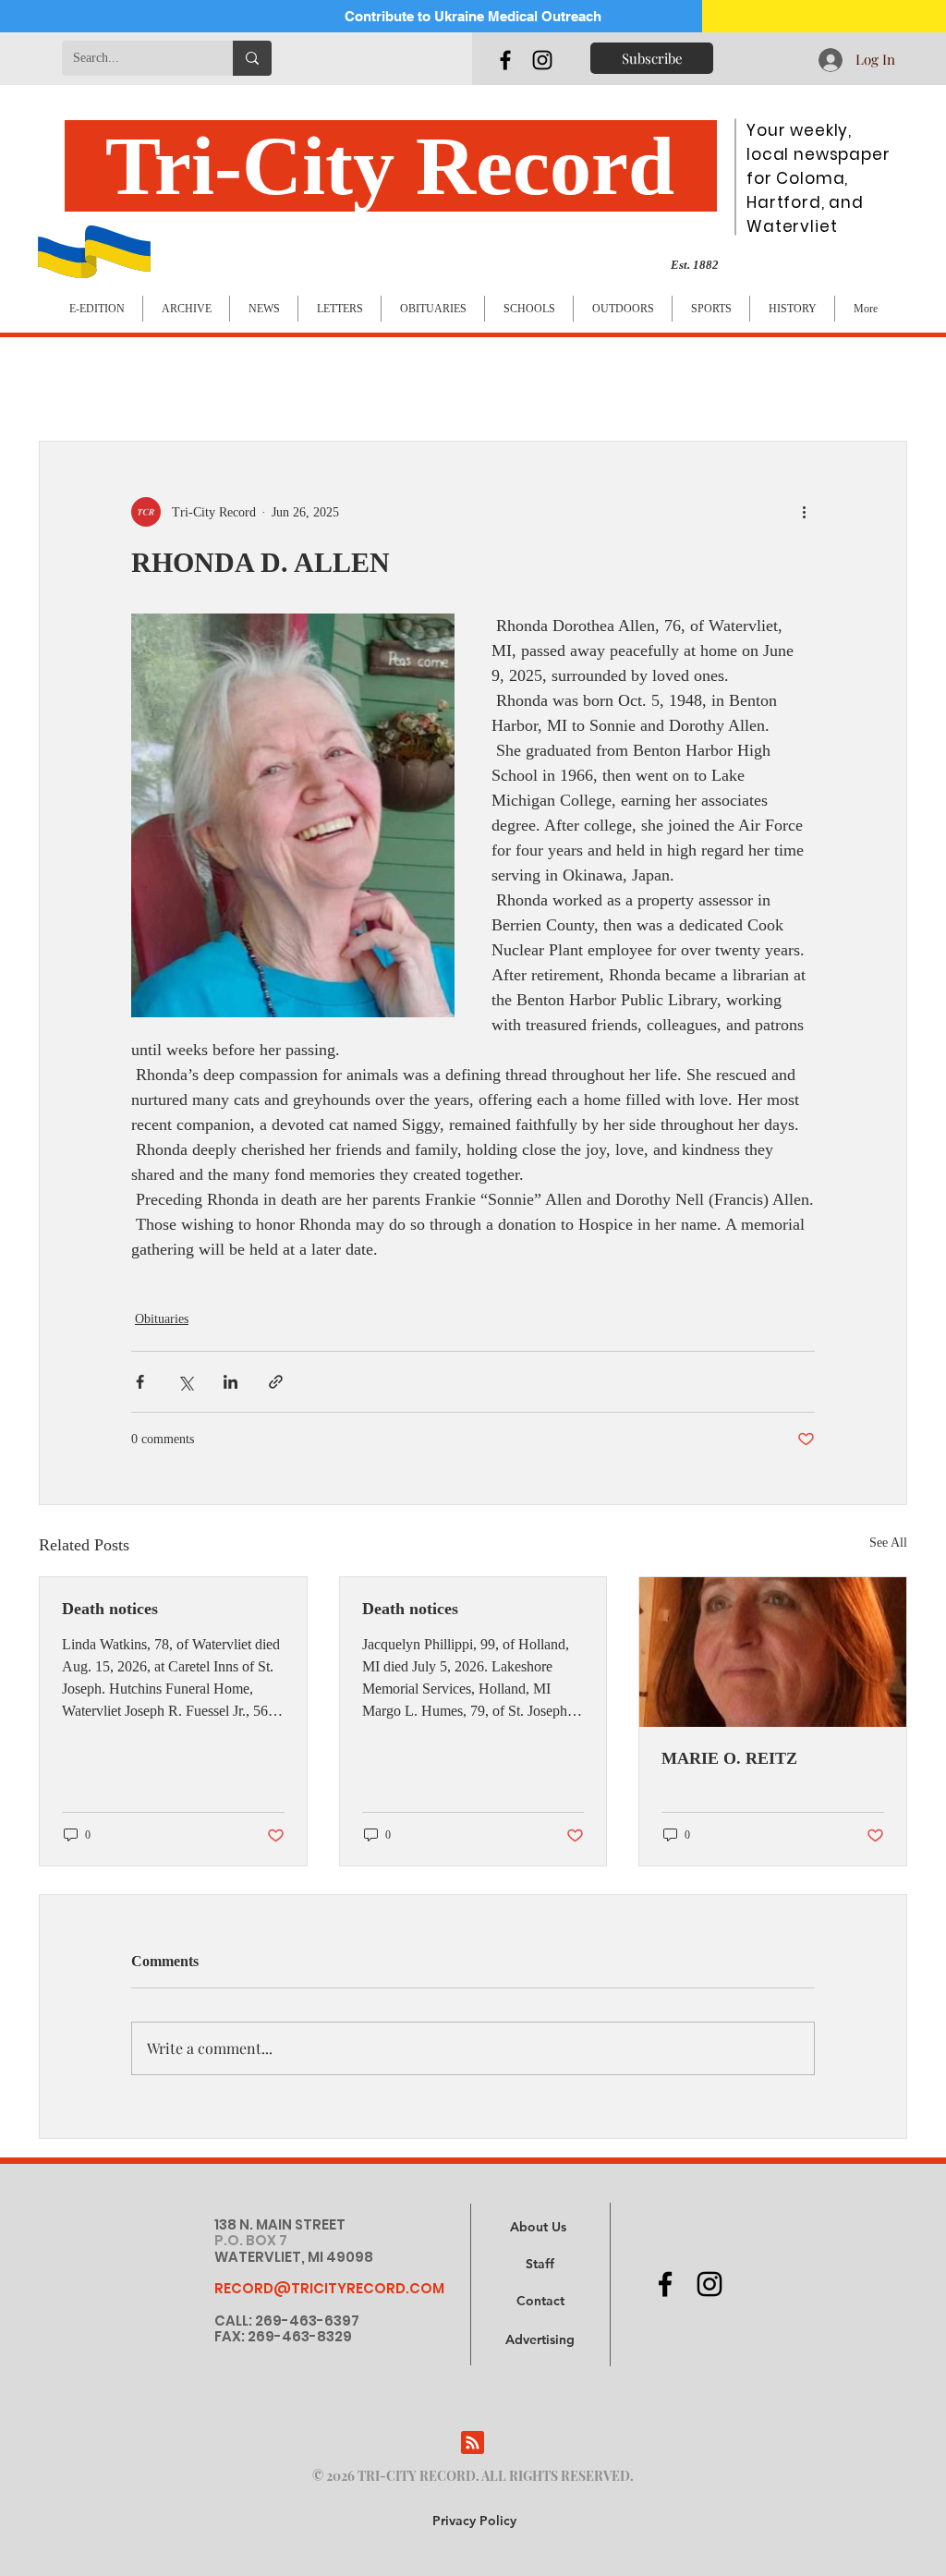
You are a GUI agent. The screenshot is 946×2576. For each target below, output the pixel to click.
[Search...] (252, 58)
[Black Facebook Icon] (505, 60)
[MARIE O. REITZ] (773, 1652)
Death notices (110, 1609)
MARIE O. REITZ (729, 1758)
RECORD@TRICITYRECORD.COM (329, 2288)
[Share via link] (276, 1382)
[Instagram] (542, 60)
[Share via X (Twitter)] (185, 1382)
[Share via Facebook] (140, 1382)
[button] (540, 2340)
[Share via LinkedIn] (230, 1382)
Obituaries (162, 1319)
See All (888, 1543)
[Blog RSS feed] (473, 2443)
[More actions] (804, 512)
